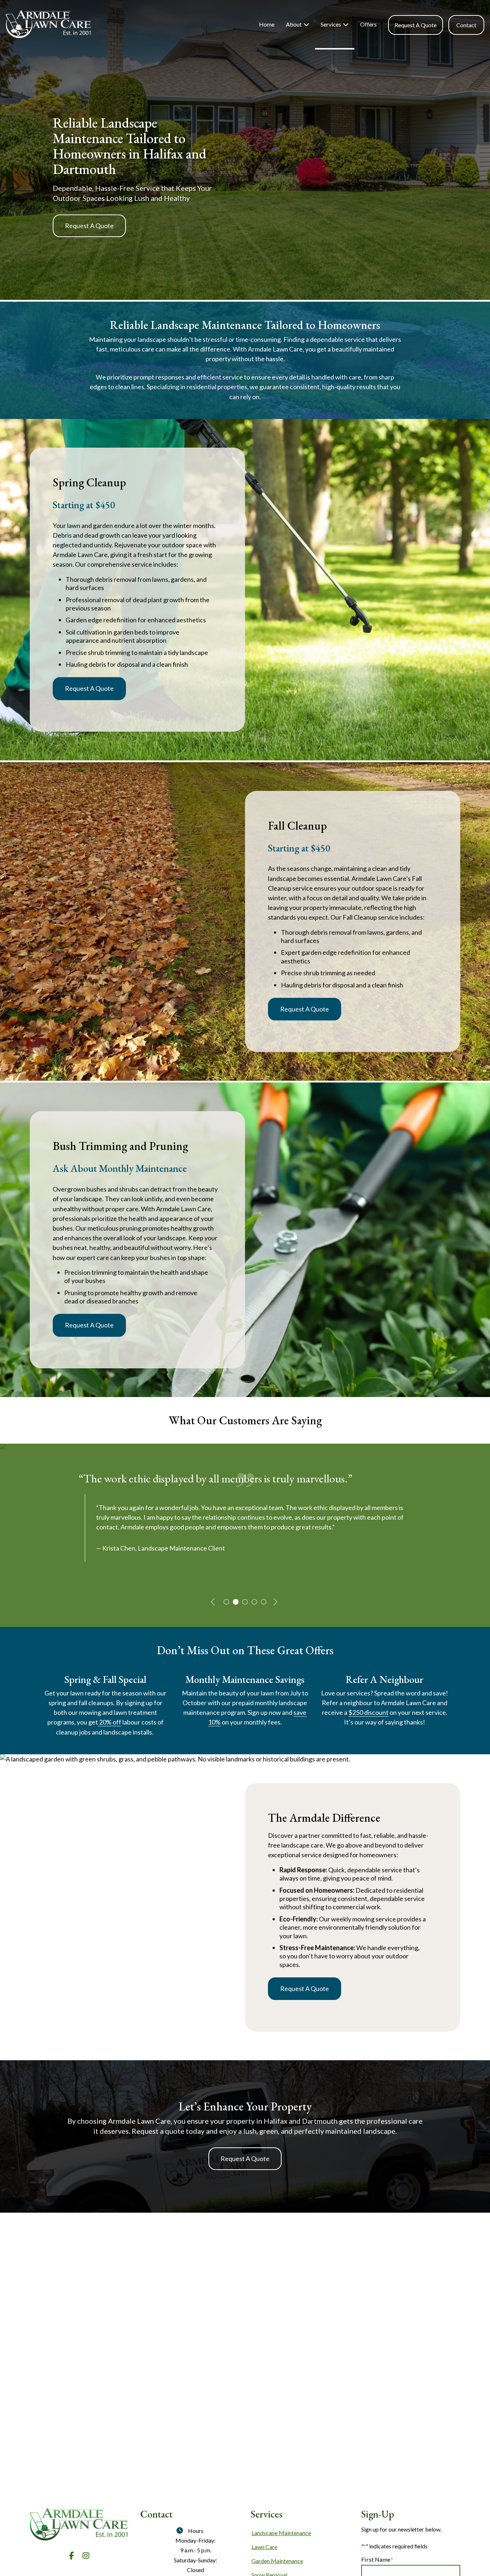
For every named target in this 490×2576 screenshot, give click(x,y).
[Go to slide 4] (254, 1601)
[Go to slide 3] (244, 1601)
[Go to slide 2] (235, 1601)
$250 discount (368, 1712)
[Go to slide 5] (263, 1601)
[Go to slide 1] (226, 1601)
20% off (110, 1722)
